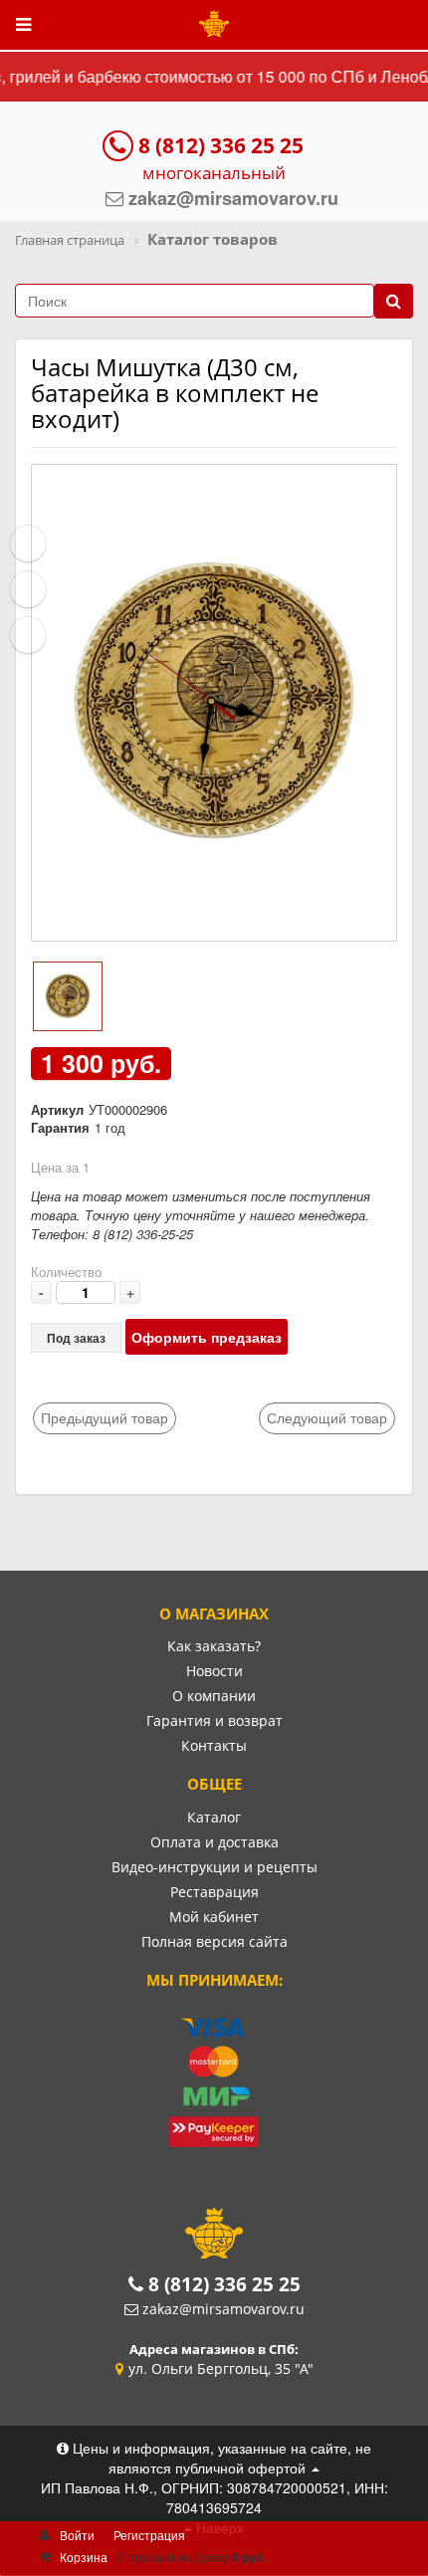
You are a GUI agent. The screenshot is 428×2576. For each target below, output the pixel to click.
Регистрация (149, 2535)
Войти (77, 2535)
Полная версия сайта (214, 1941)
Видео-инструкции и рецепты (214, 1867)
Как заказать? (214, 1646)
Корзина (84, 2557)
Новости (214, 1671)
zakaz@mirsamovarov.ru (223, 2309)
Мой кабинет (214, 1917)
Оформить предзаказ (207, 1337)
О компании (214, 1696)
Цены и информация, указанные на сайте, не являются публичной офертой (220, 2458)
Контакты (214, 1745)
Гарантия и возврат (214, 1720)
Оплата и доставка (214, 1842)
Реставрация (214, 1892)
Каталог (214, 1817)
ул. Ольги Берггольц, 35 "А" (221, 2368)
